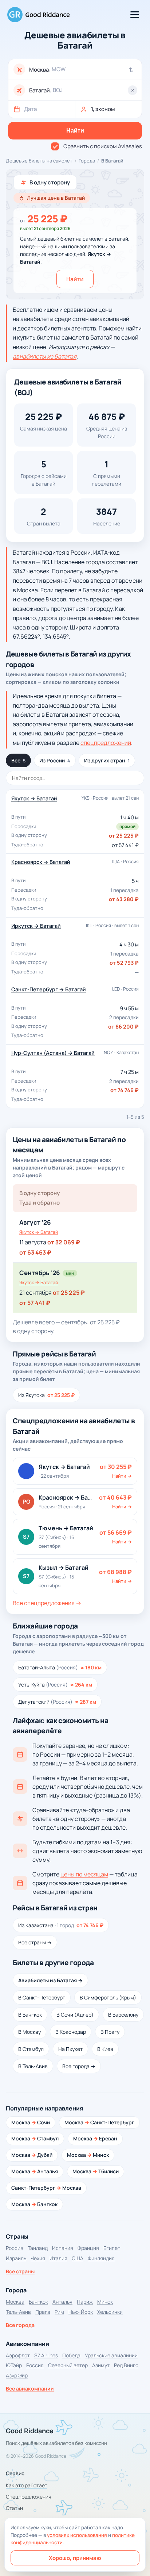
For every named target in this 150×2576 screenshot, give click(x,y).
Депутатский (57, 1702)
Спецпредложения (29, 2497)
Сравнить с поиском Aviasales (103, 146)
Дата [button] (30, 109)
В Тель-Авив (33, 2066)
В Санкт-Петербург (42, 1997)
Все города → (79, 2066)
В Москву (29, 2032)
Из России (55, 760)
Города (87, 161)
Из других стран (107, 760)
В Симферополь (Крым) (108, 1997)
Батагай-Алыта (60, 1667)
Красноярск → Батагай (41, 862)
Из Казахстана (61, 1925)
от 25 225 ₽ (69, 1293)
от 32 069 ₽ (64, 1242)
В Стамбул (31, 2049)
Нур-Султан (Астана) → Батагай (53, 1053)
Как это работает (27, 2485)
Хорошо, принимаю (75, 2558)
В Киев (105, 2049)
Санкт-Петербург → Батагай (49, 989)
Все (18, 760)
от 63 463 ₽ (35, 1252)
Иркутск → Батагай (36, 926)
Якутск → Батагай (34, 798)
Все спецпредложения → (47, 1603)
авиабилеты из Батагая (45, 356)
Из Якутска (46, 1395)
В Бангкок (30, 2015)
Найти (75, 279)
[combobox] (83, 70)
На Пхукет (70, 2049)
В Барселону (123, 2015)
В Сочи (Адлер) (75, 2015)
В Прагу (110, 2032)
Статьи (14, 2508)
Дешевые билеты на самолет (39, 161)
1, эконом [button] (103, 109)
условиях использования (77, 2535)
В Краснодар (71, 2032)
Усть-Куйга (55, 1685)
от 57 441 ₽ (35, 1303)
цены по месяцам (84, 1874)
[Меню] (135, 15)
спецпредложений (106, 743)
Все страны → (35, 1942)
